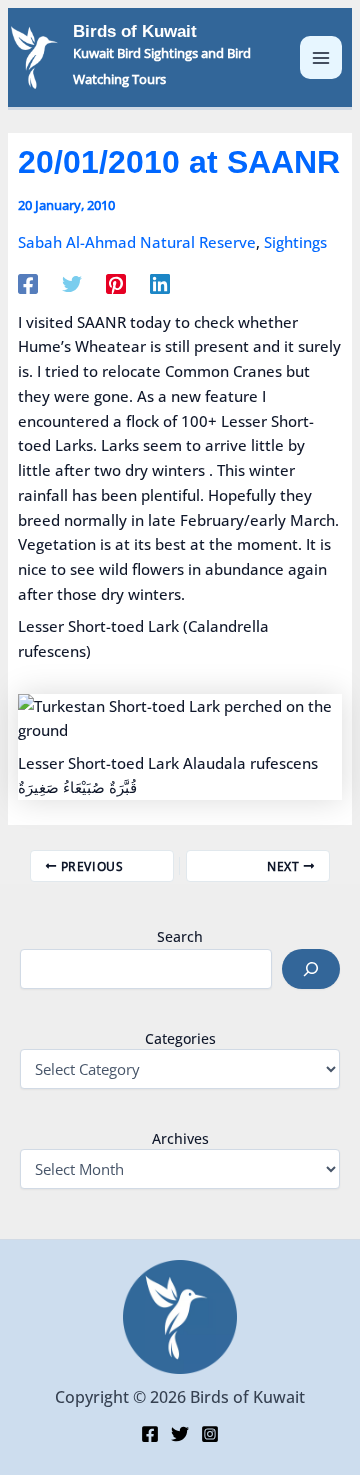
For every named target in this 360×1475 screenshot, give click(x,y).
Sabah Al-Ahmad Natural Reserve (137, 242)
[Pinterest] (116, 283)
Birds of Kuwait (135, 31)
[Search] (311, 969)
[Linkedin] (160, 283)
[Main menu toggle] (321, 57)
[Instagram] (210, 1434)
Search (180, 936)
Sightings (295, 242)
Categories (180, 1038)
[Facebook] (28, 283)
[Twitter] (72, 283)
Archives (180, 1138)
